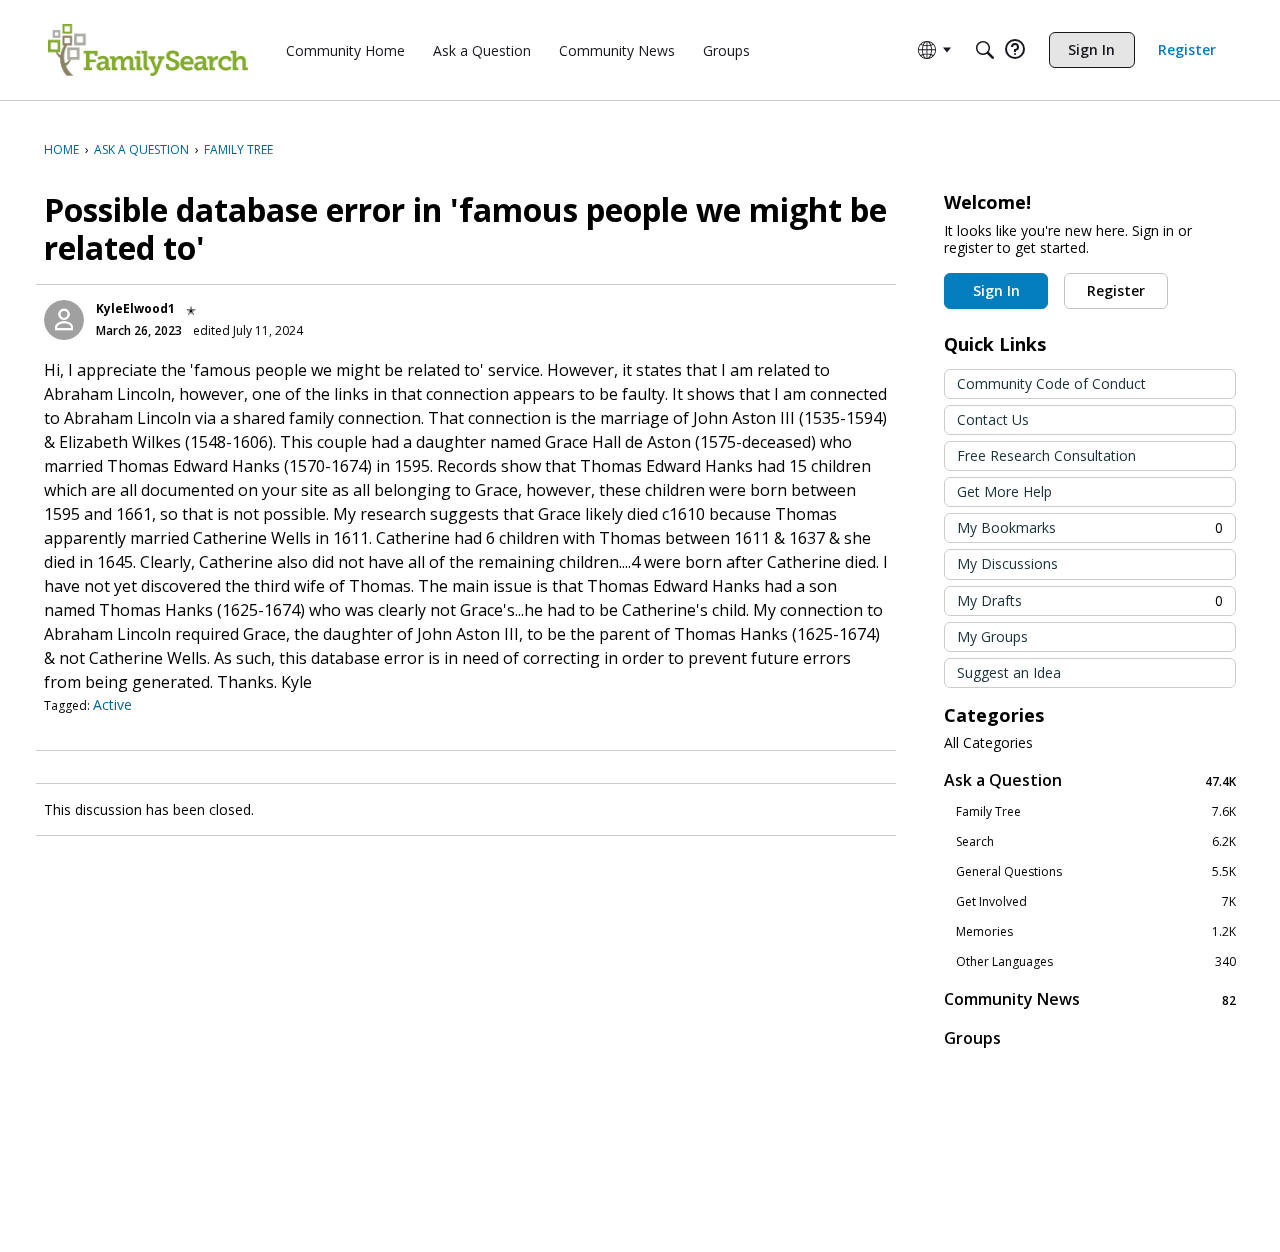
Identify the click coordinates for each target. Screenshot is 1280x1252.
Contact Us (993, 419)
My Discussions (1007, 563)
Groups (972, 1038)
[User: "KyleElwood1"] (64, 320)
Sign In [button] (996, 290)
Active (112, 704)
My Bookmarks (1090, 527)
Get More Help (1004, 491)
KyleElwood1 (135, 308)
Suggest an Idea (1009, 672)
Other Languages (1096, 962)
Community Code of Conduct (1051, 383)
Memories (1096, 932)
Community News (1090, 999)
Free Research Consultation (1046, 455)
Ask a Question (1090, 780)
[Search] (985, 50)
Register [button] (1116, 290)
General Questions (1096, 872)
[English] (148, 50)
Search (1096, 842)
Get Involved (1096, 902)
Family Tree (1096, 812)
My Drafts (1090, 600)
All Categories (988, 743)
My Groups (992, 636)
